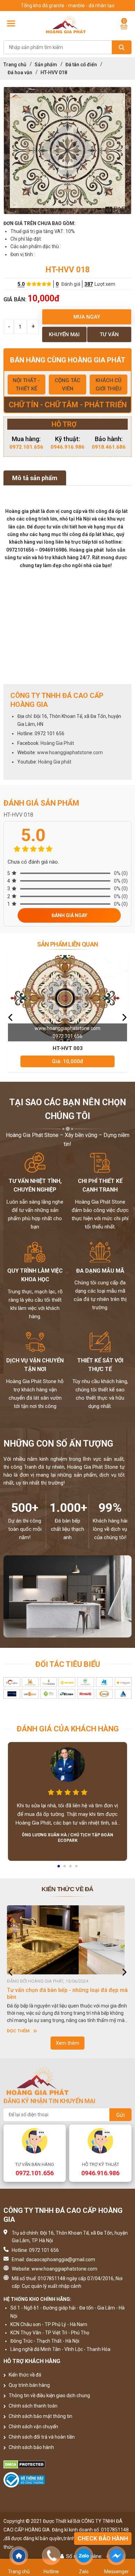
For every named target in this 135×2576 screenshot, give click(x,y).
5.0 (21, 284)
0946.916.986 (67, 447)
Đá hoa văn (20, 72)
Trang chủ (15, 65)
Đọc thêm (18, 2031)
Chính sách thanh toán (33, 2406)
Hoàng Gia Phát (57, 743)
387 (89, 284)
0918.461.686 (109, 447)
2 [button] (65, 1868)
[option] (67, 150)
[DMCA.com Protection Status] (67, 2465)
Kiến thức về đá (24, 2375)
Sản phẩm (46, 65)
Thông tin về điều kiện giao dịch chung (49, 2395)
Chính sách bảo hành (31, 2447)
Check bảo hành (103, 2538)
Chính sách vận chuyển (33, 2427)
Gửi (120, 2115)
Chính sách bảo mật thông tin (40, 2416)
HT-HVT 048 (68, 1048)
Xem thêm (67, 2043)
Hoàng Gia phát (55, 762)
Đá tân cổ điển (81, 65)
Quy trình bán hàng (29, 2385)
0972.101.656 (26, 447)
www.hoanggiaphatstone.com (70, 752)
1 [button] (59, 1868)
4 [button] (77, 1868)
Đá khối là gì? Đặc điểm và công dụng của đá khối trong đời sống (64, 1994)
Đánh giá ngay (69, 915)
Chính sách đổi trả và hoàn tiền (41, 2437)
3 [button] (71, 1868)
